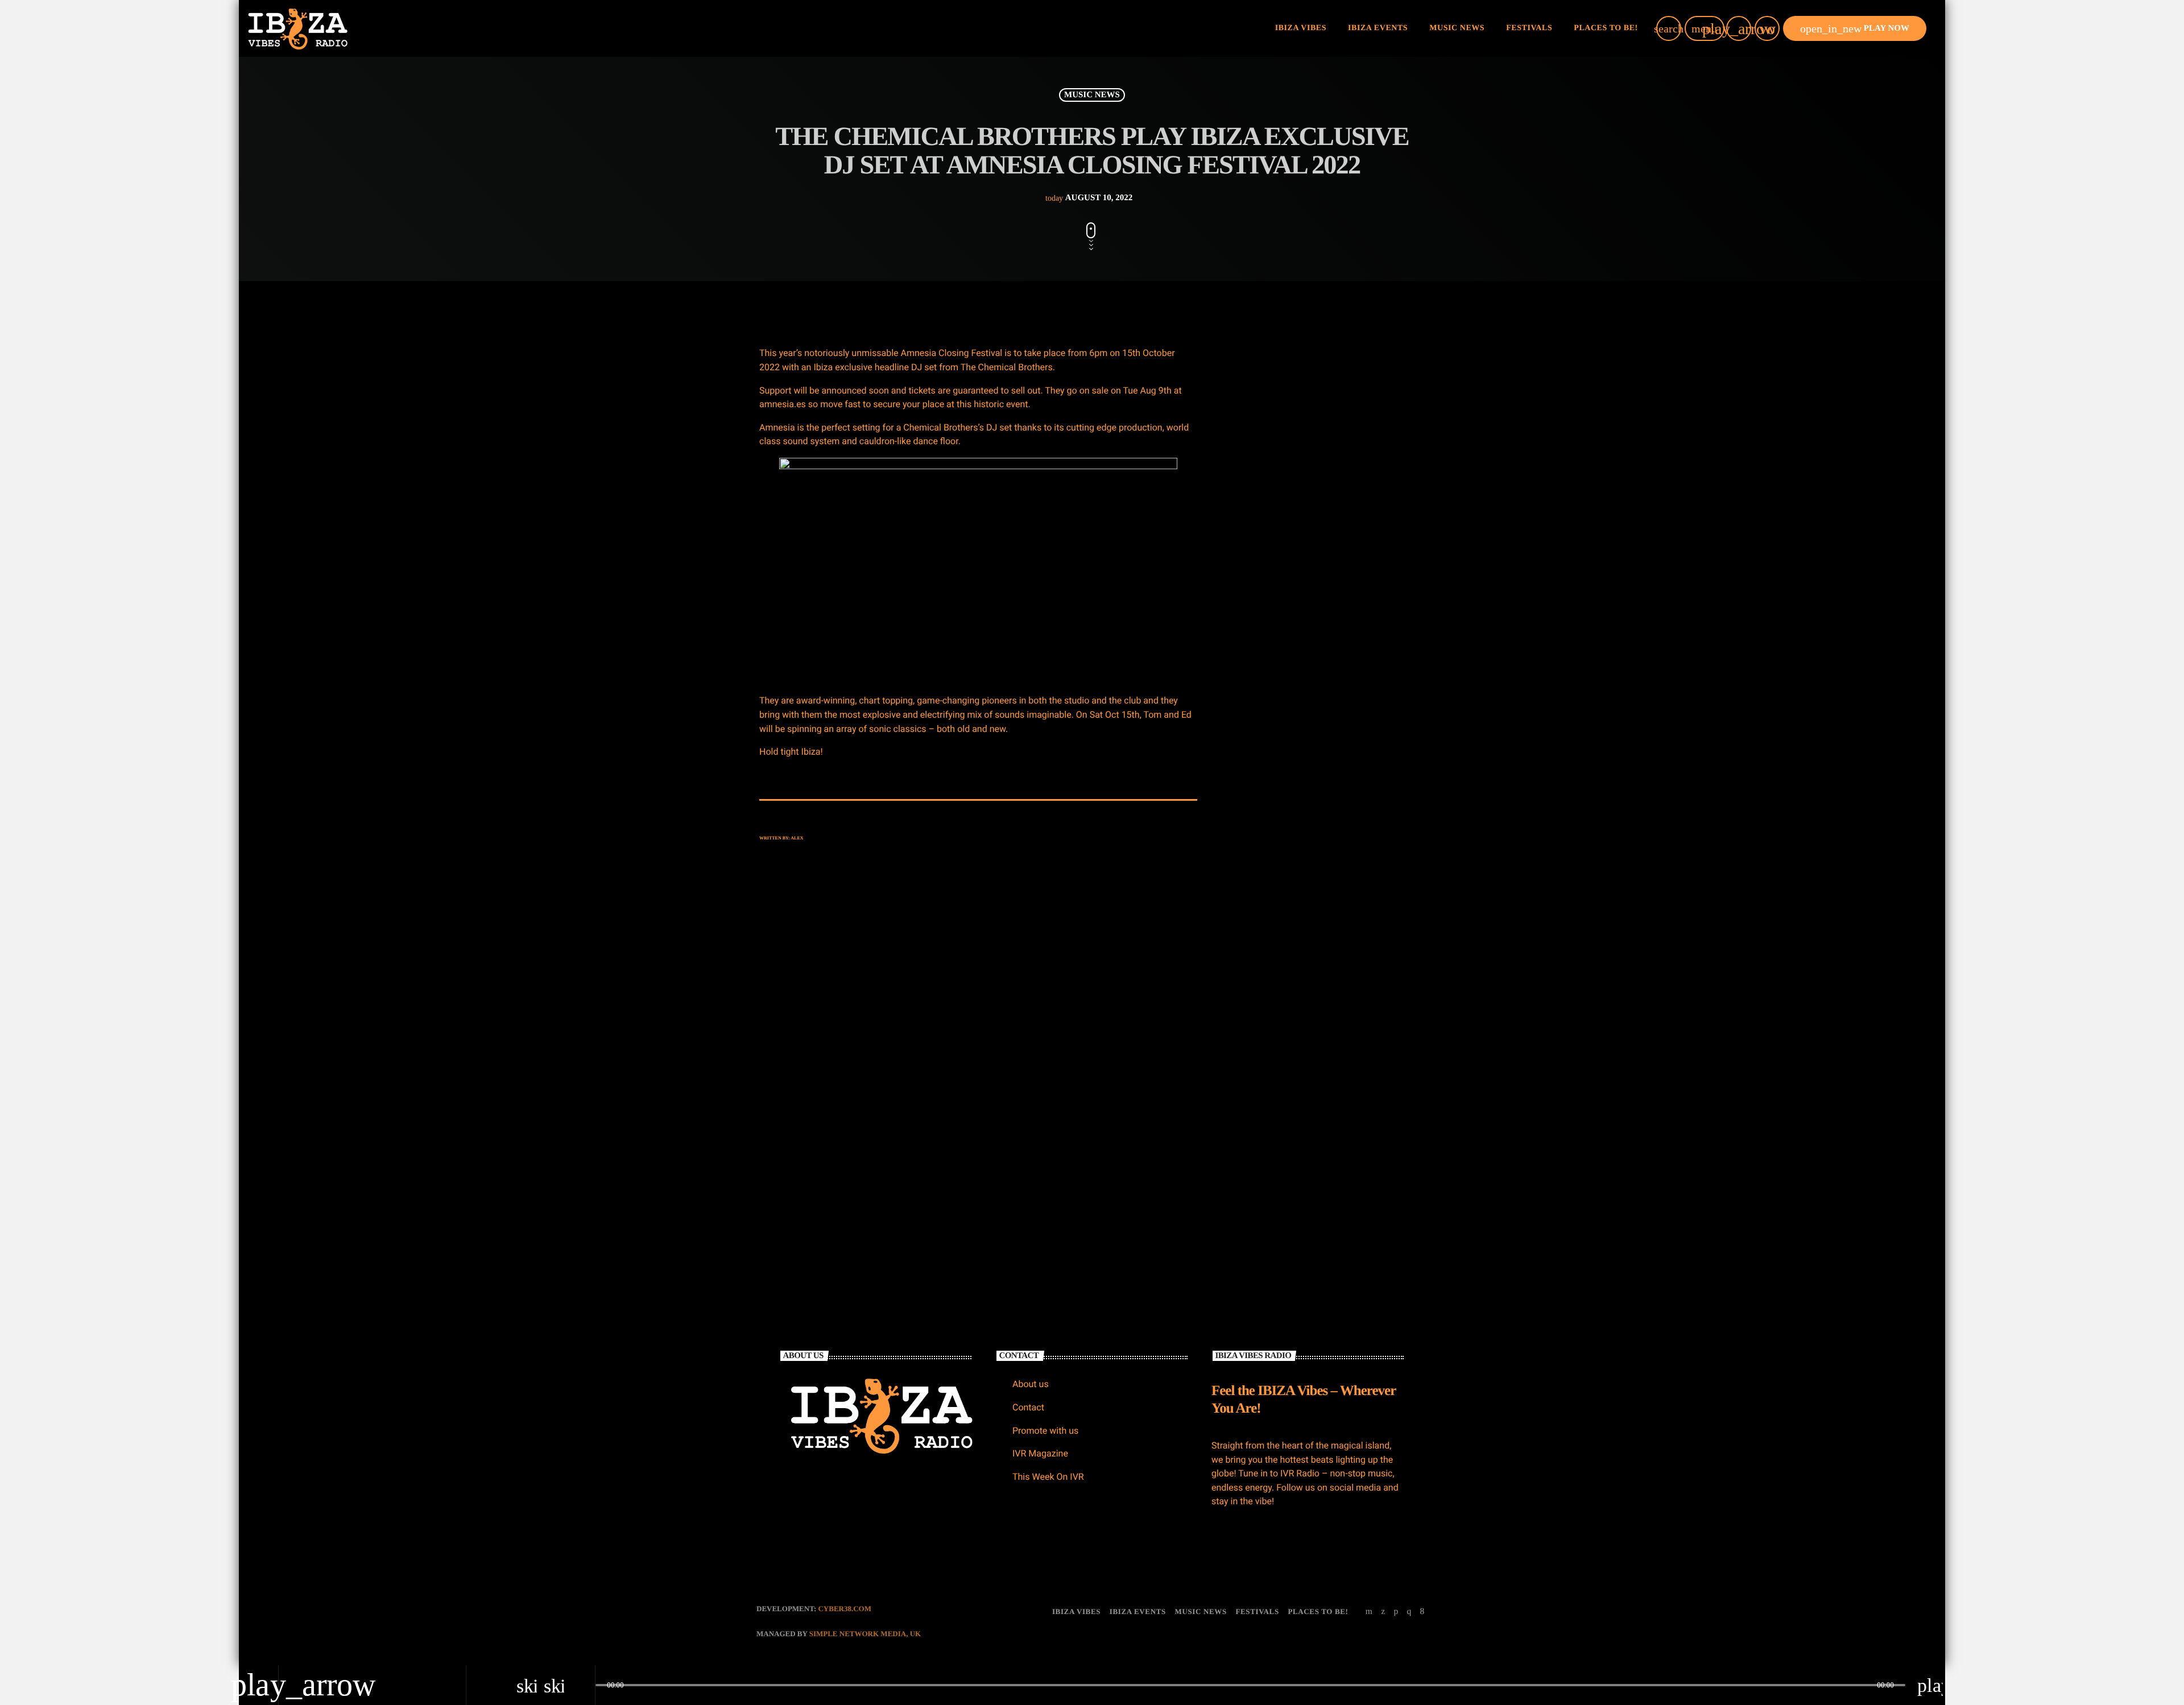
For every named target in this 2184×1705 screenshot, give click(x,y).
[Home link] (298, 28)
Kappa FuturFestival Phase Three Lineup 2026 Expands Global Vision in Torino (1346, 630)
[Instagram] (1409, 1612)
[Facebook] (1422, 1612)
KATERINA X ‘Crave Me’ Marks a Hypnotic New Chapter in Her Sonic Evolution (1342, 572)
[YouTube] (1369, 1612)
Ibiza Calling (1299, 939)
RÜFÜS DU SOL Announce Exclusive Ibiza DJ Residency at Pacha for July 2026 (1345, 514)
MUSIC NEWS (1092, 95)
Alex (797, 838)
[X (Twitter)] (1383, 1612)
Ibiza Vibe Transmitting (1318, 881)
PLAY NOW (1855, 28)
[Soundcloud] (1396, 1612)
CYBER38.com (845, 1609)
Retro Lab (1265, 791)
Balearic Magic (1303, 1113)
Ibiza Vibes (1021, 1083)
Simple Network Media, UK (865, 1634)
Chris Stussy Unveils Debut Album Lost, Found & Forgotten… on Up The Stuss (1347, 456)
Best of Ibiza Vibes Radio (1319, 997)
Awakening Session (1310, 1055)
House (1257, 769)
